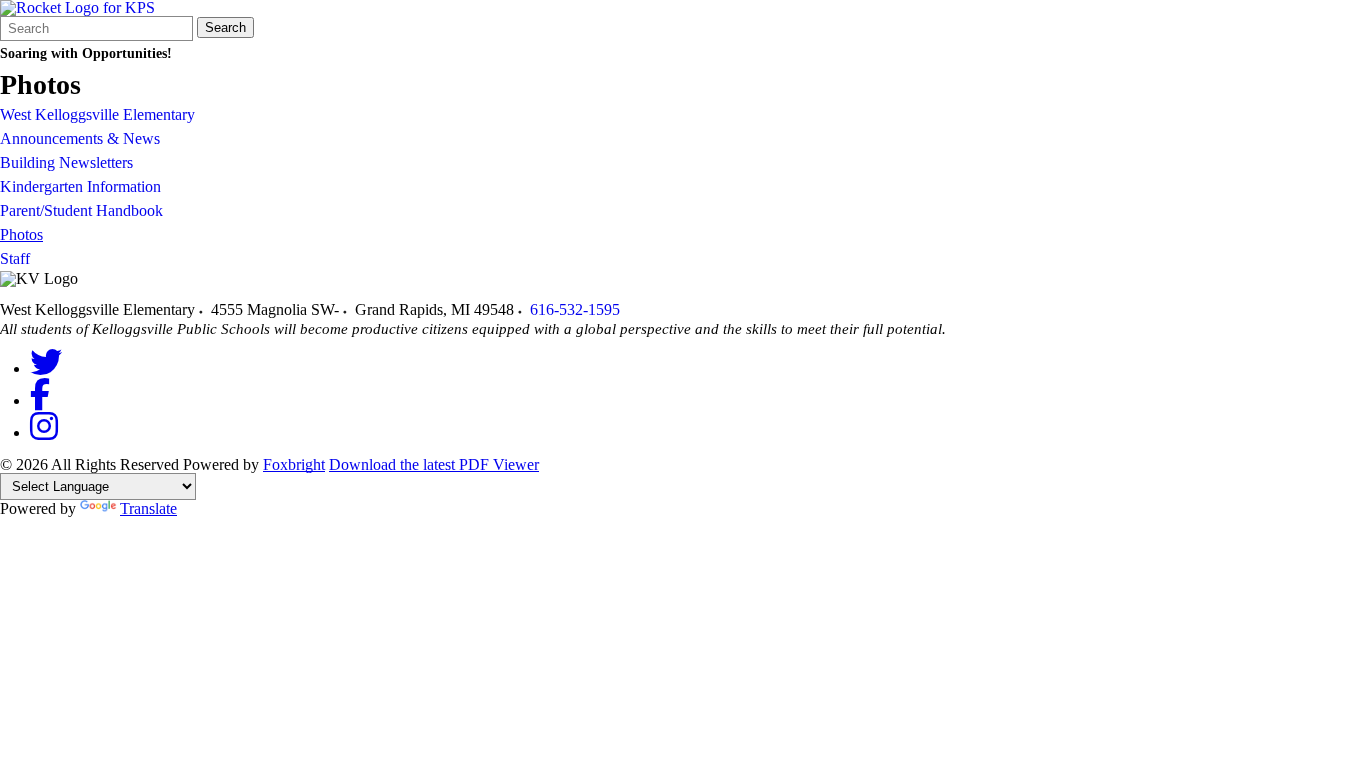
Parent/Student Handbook (81, 210)
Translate (148, 508)
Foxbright (294, 464)
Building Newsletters (66, 162)
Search (225, 27)
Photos (21, 234)
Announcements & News (80, 138)
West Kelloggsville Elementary (97, 114)
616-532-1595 (575, 309)
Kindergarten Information (80, 186)
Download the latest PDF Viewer (434, 464)
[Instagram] (44, 432)
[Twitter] (46, 368)
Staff (15, 258)
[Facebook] (40, 400)
